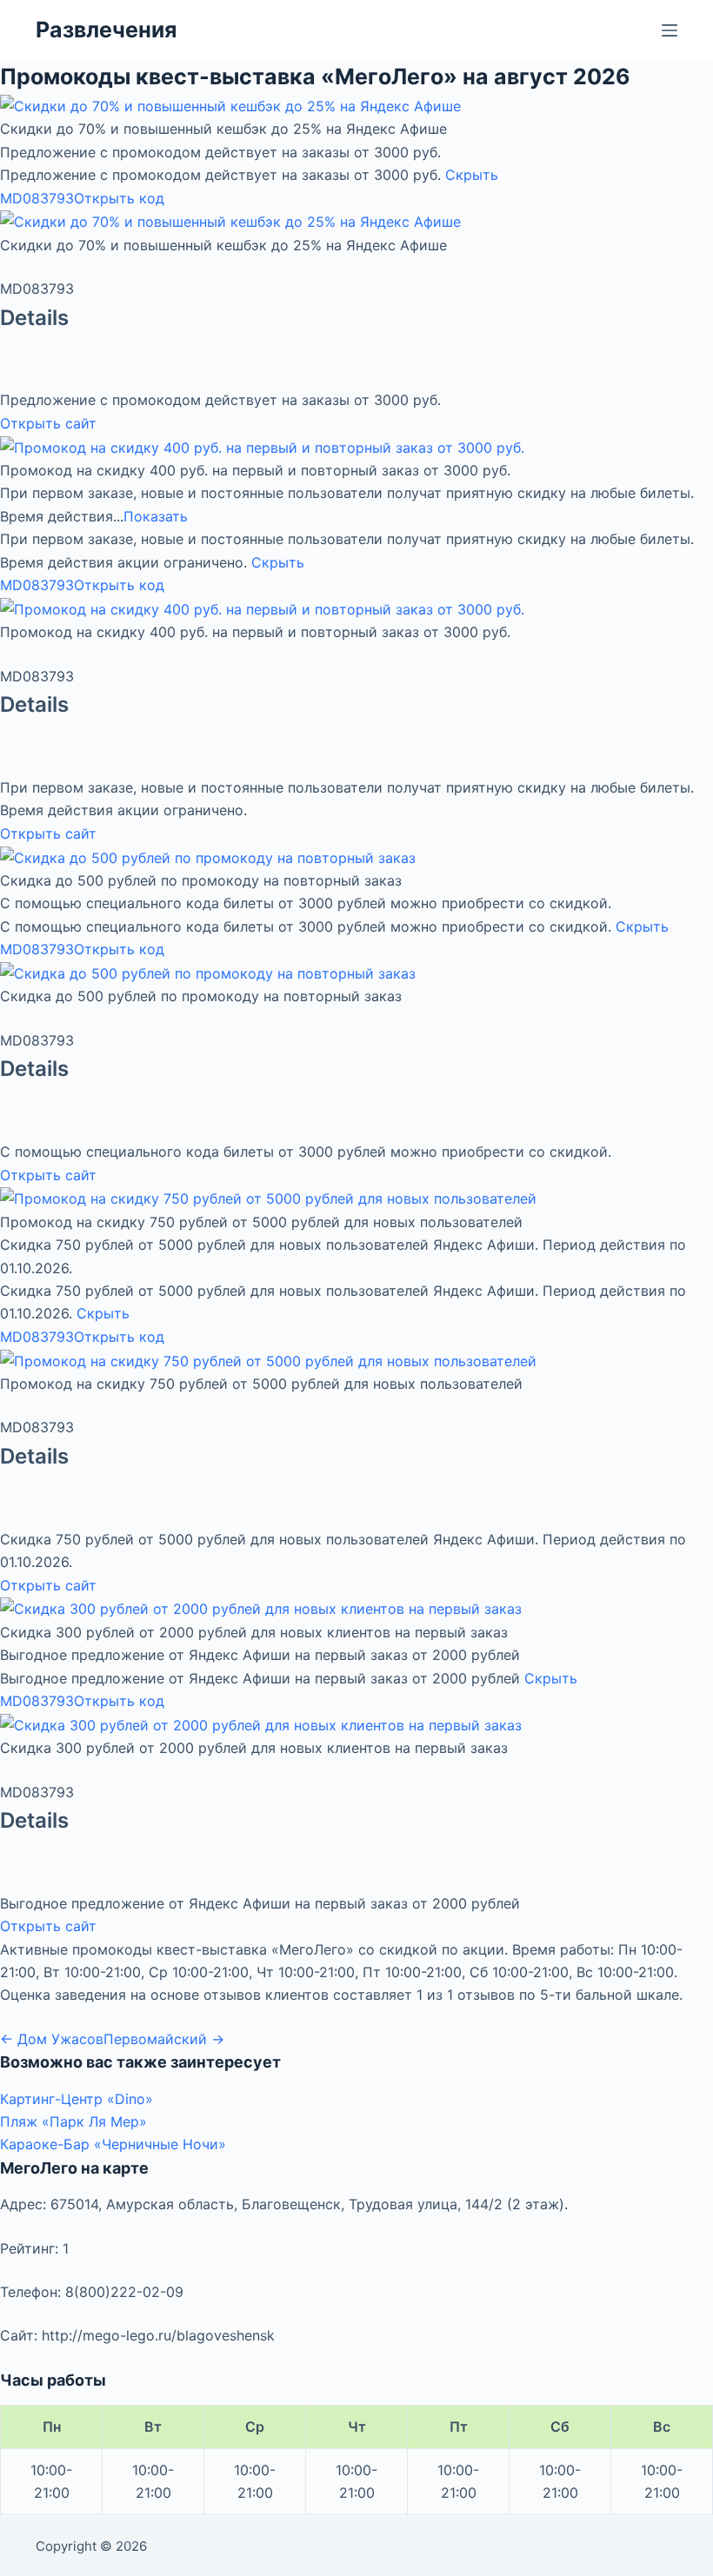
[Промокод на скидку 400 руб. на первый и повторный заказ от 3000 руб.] (262, 446)
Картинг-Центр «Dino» (77, 2099)
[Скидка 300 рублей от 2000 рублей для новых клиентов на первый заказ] (261, 1608)
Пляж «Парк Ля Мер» (73, 2121)
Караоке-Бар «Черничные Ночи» (113, 2144)
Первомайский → (164, 2039)
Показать (156, 516)
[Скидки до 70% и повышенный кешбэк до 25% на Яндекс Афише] (230, 105)
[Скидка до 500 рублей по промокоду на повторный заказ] (208, 856)
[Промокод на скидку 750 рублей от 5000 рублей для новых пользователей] (268, 1198)
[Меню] (670, 30)
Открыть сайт (48, 423)
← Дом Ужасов (52, 2039)
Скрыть (472, 175)
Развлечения (106, 30)
